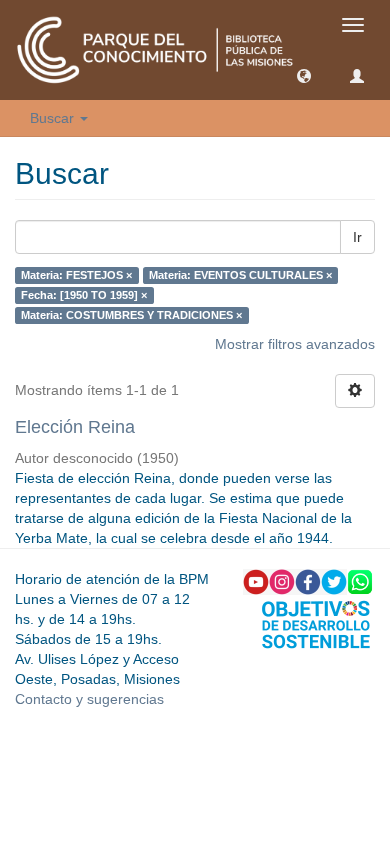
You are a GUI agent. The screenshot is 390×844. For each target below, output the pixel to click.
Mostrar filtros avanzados (295, 344)
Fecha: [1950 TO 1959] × (84, 295)
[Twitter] (334, 581)
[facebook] (308, 581)
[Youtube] (256, 581)
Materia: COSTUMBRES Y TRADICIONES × (131, 315)
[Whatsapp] (360, 581)
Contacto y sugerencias (89, 699)
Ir (357, 237)
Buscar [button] (54, 118)
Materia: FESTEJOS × (76, 275)
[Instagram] (282, 581)
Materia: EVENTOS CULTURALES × (240, 275)
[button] (304, 75)
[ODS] (316, 623)
